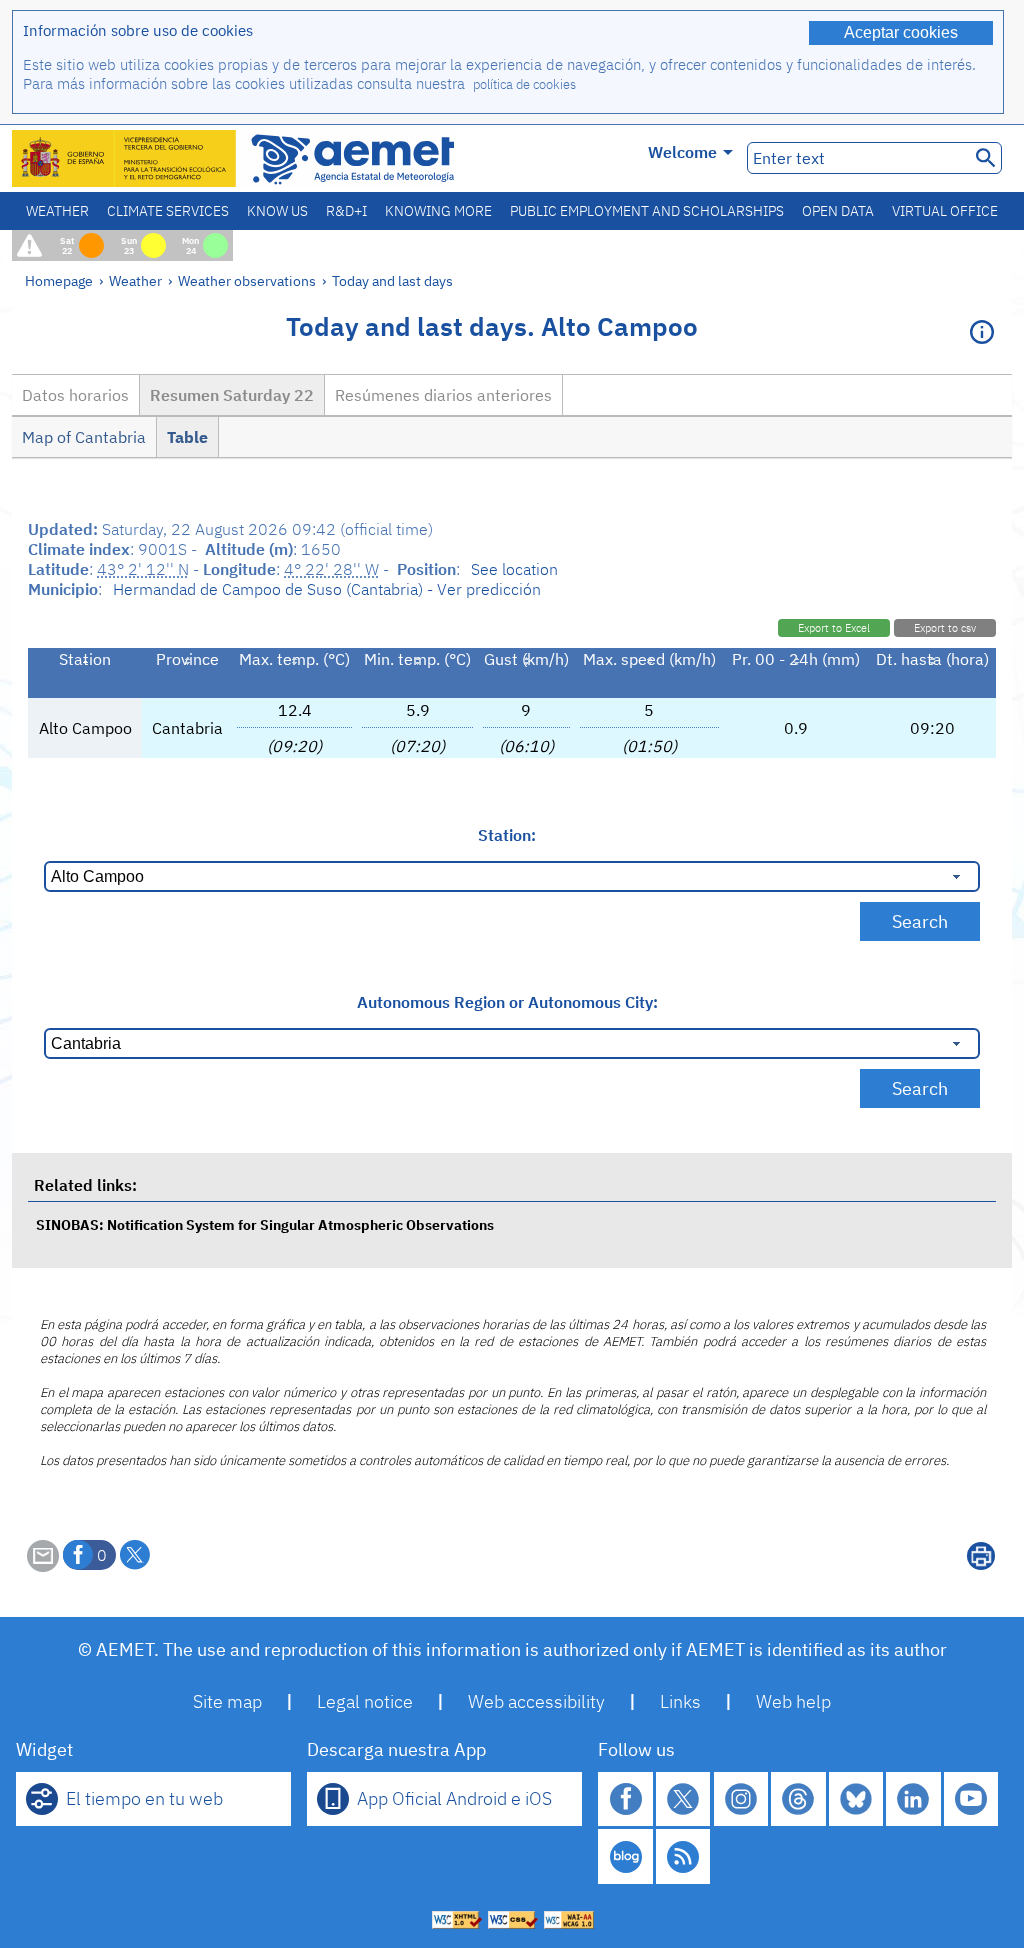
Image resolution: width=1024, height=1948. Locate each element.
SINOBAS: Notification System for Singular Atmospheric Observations (265, 1224)
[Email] (43, 1566)
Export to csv (945, 628)
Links (680, 1701)
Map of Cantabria (84, 437)
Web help (793, 1701)
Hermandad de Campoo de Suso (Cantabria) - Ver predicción (327, 589)
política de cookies (524, 84)
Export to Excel (834, 628)
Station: (507, 835)
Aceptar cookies (901, 32)
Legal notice (365, 1701)
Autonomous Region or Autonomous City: (507, 1002)
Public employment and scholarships (647, 211)
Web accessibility (536, 1701)
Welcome (682, 152)
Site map (227, 1701)
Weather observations (247, 280)
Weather (57, 211)
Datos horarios (75, 395)
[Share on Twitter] (135, 1555)
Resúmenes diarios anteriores (443, 395)
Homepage (59, 280)
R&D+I (346, 211)
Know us (277, 211)
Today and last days (392, 280)
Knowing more (438, 211)
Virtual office (945, 211)
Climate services (168, 211)
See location (514, 569)
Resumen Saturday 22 (232, 395)
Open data (838, 211)
